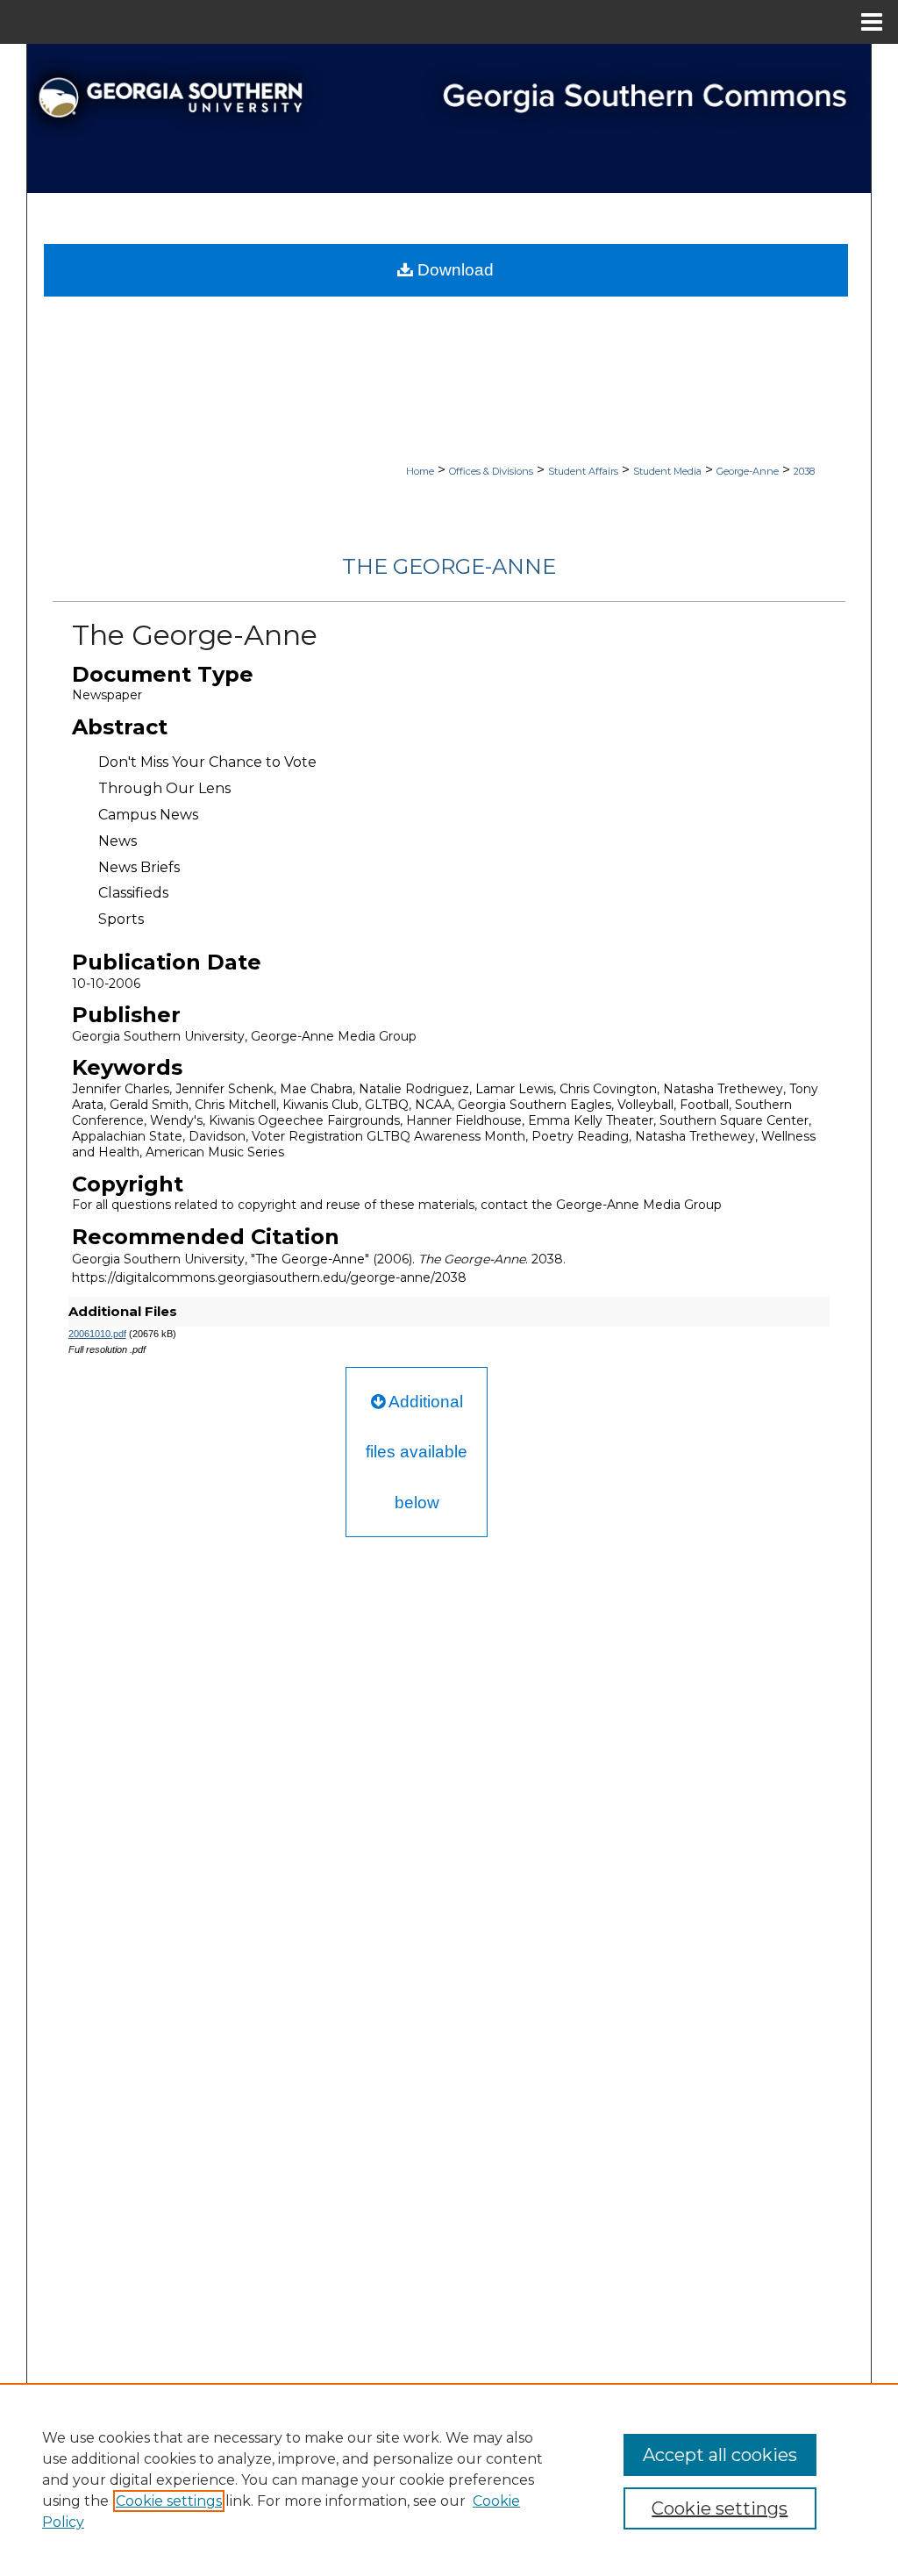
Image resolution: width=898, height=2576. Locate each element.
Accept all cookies (720, 2455)
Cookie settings (169, 2501)
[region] (449, 2479)
